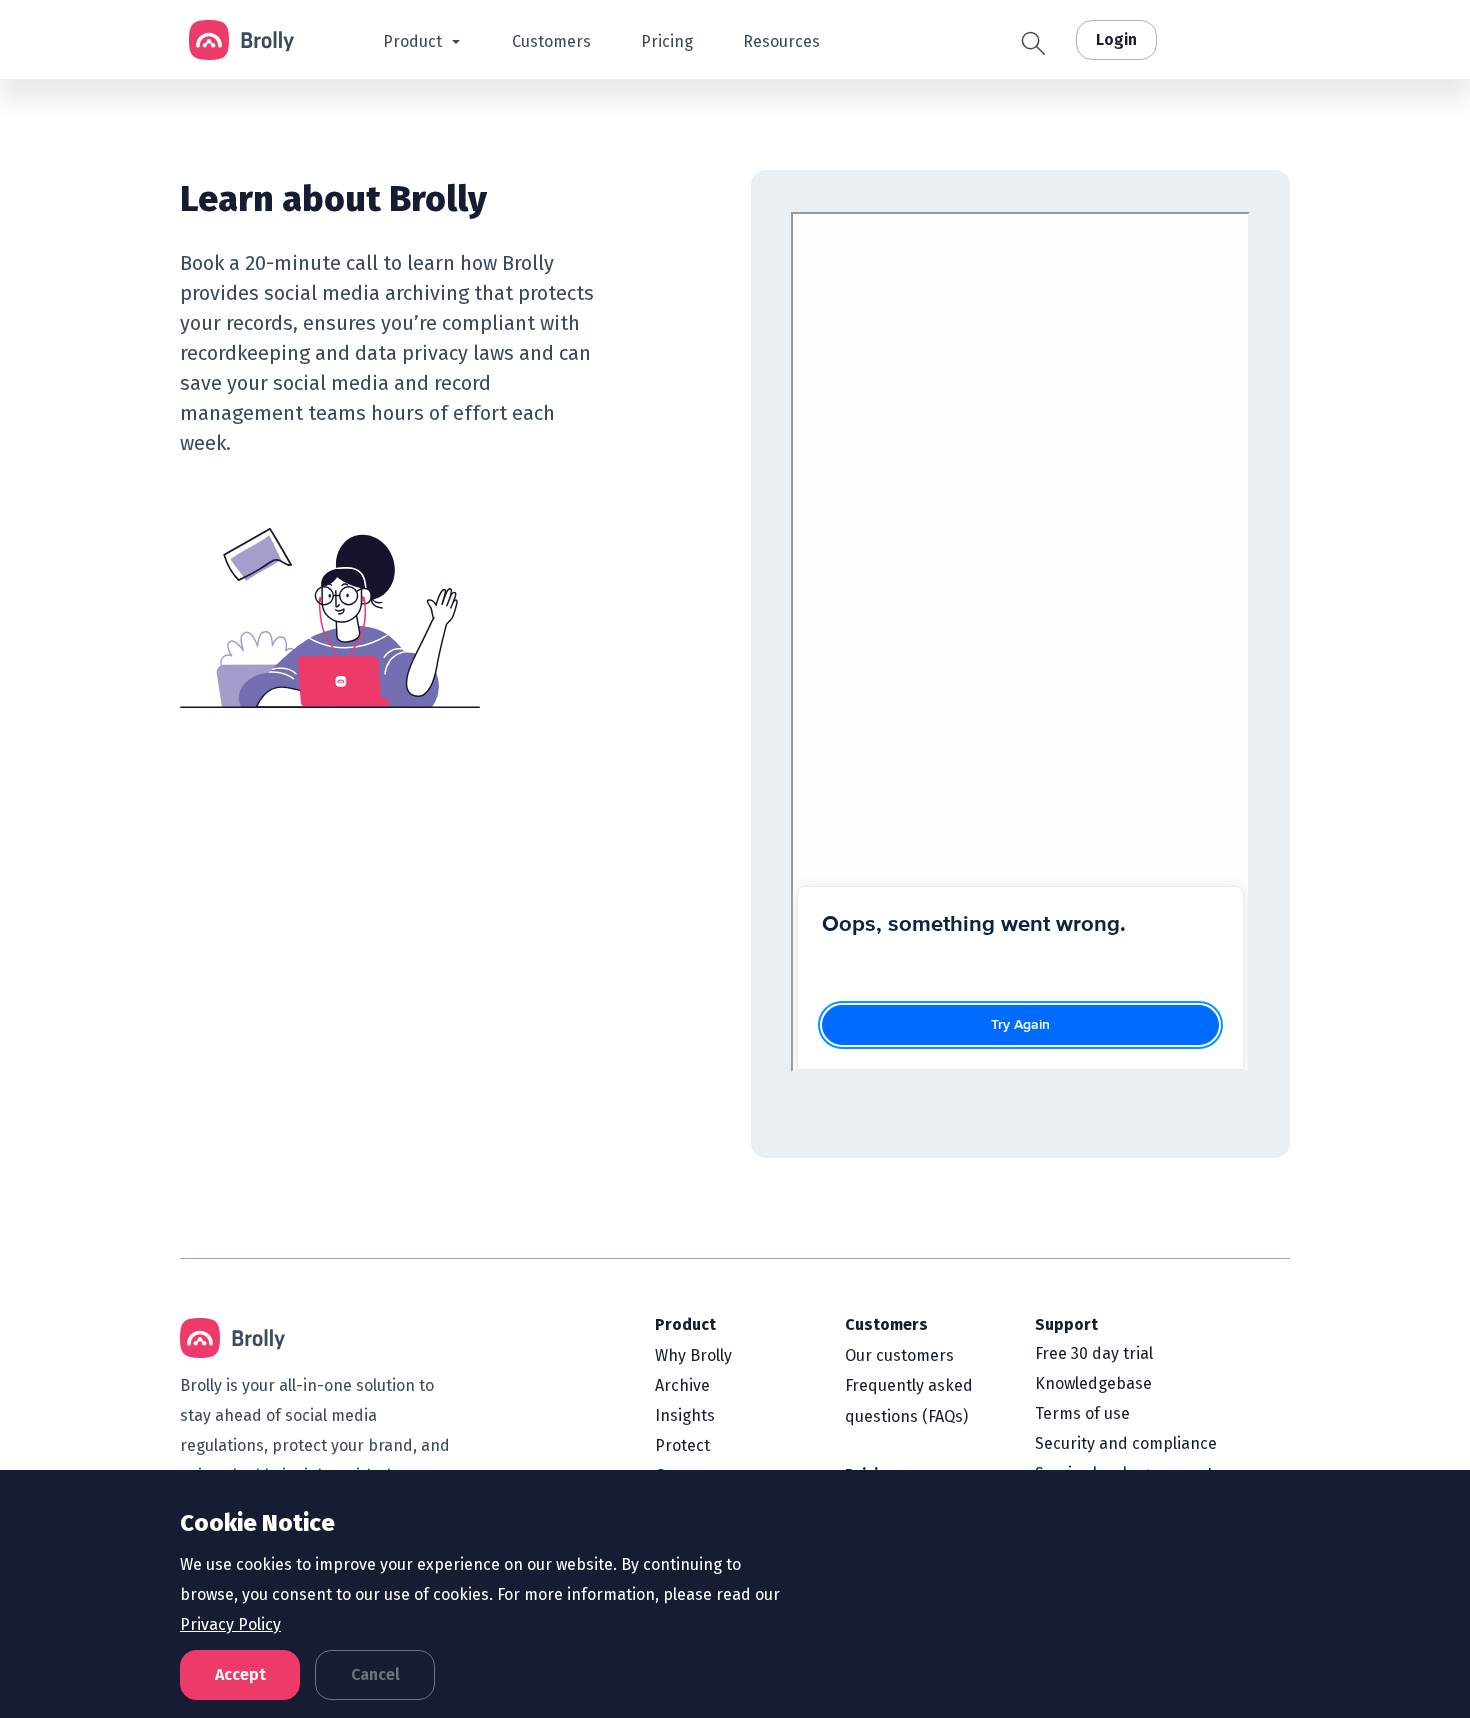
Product (685, 1324)
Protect (682, 1445)
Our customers (899, 1355)
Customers (886, 1324)
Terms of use (1082, 1413)
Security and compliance (1126, 1443)
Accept (240, 1674)
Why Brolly (693, 1355)
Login (1116, 39)
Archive (682, 1385)
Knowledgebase (1093, 1383)
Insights (685, 1415)
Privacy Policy (230, 1624)
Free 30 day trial (1094, 1353)
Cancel (375, 1674)
